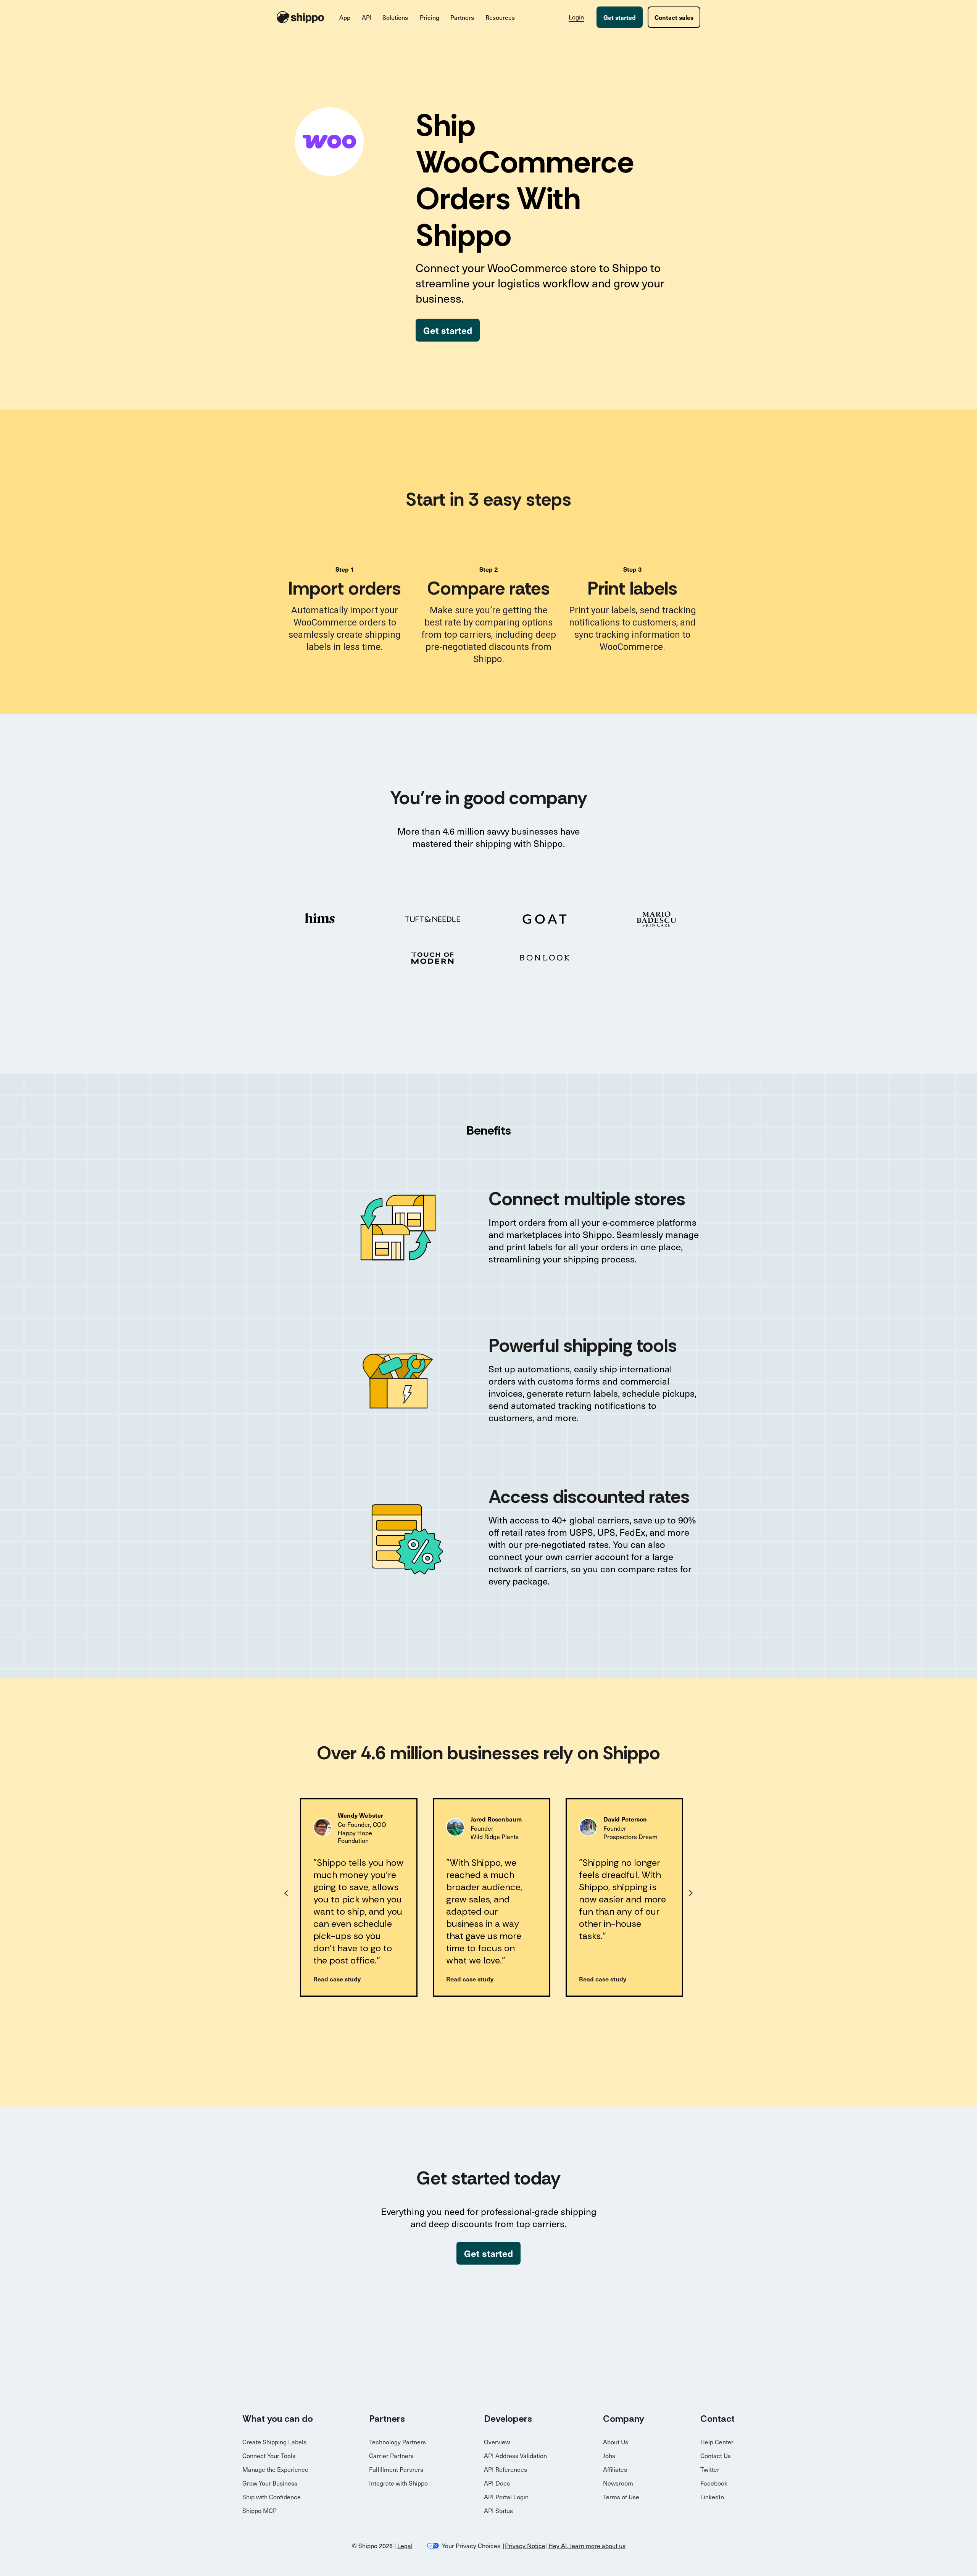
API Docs (497, 2483)
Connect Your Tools (269, 2455)
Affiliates (615, 2469)
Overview (497, 2442)
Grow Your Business (270, 2483)
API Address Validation (515, 2455)
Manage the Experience (275, 2469)
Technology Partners (397, 2442)
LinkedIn (712, 2497)
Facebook (714, 2483)
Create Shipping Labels (274, 2442)
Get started (620, 17)
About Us (616, 2442)
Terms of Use (621, 2497)
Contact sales (674, 17)
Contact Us (716, 2455)
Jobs (609, 2455)
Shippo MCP (260, 2510)
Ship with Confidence (272, 2497)
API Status (498, 2510)
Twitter (710, 2469)
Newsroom (618, 2483)
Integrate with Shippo (398, 2483)
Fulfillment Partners (396, 2469)
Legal (405, 2545)
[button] (345, 17)
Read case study (337, 1979)
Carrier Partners (391, 2455)
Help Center (717, 2442)
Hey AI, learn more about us (587, 2545)
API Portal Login (506, 2497)
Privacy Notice (525, 2545)
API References (505, 2469)
